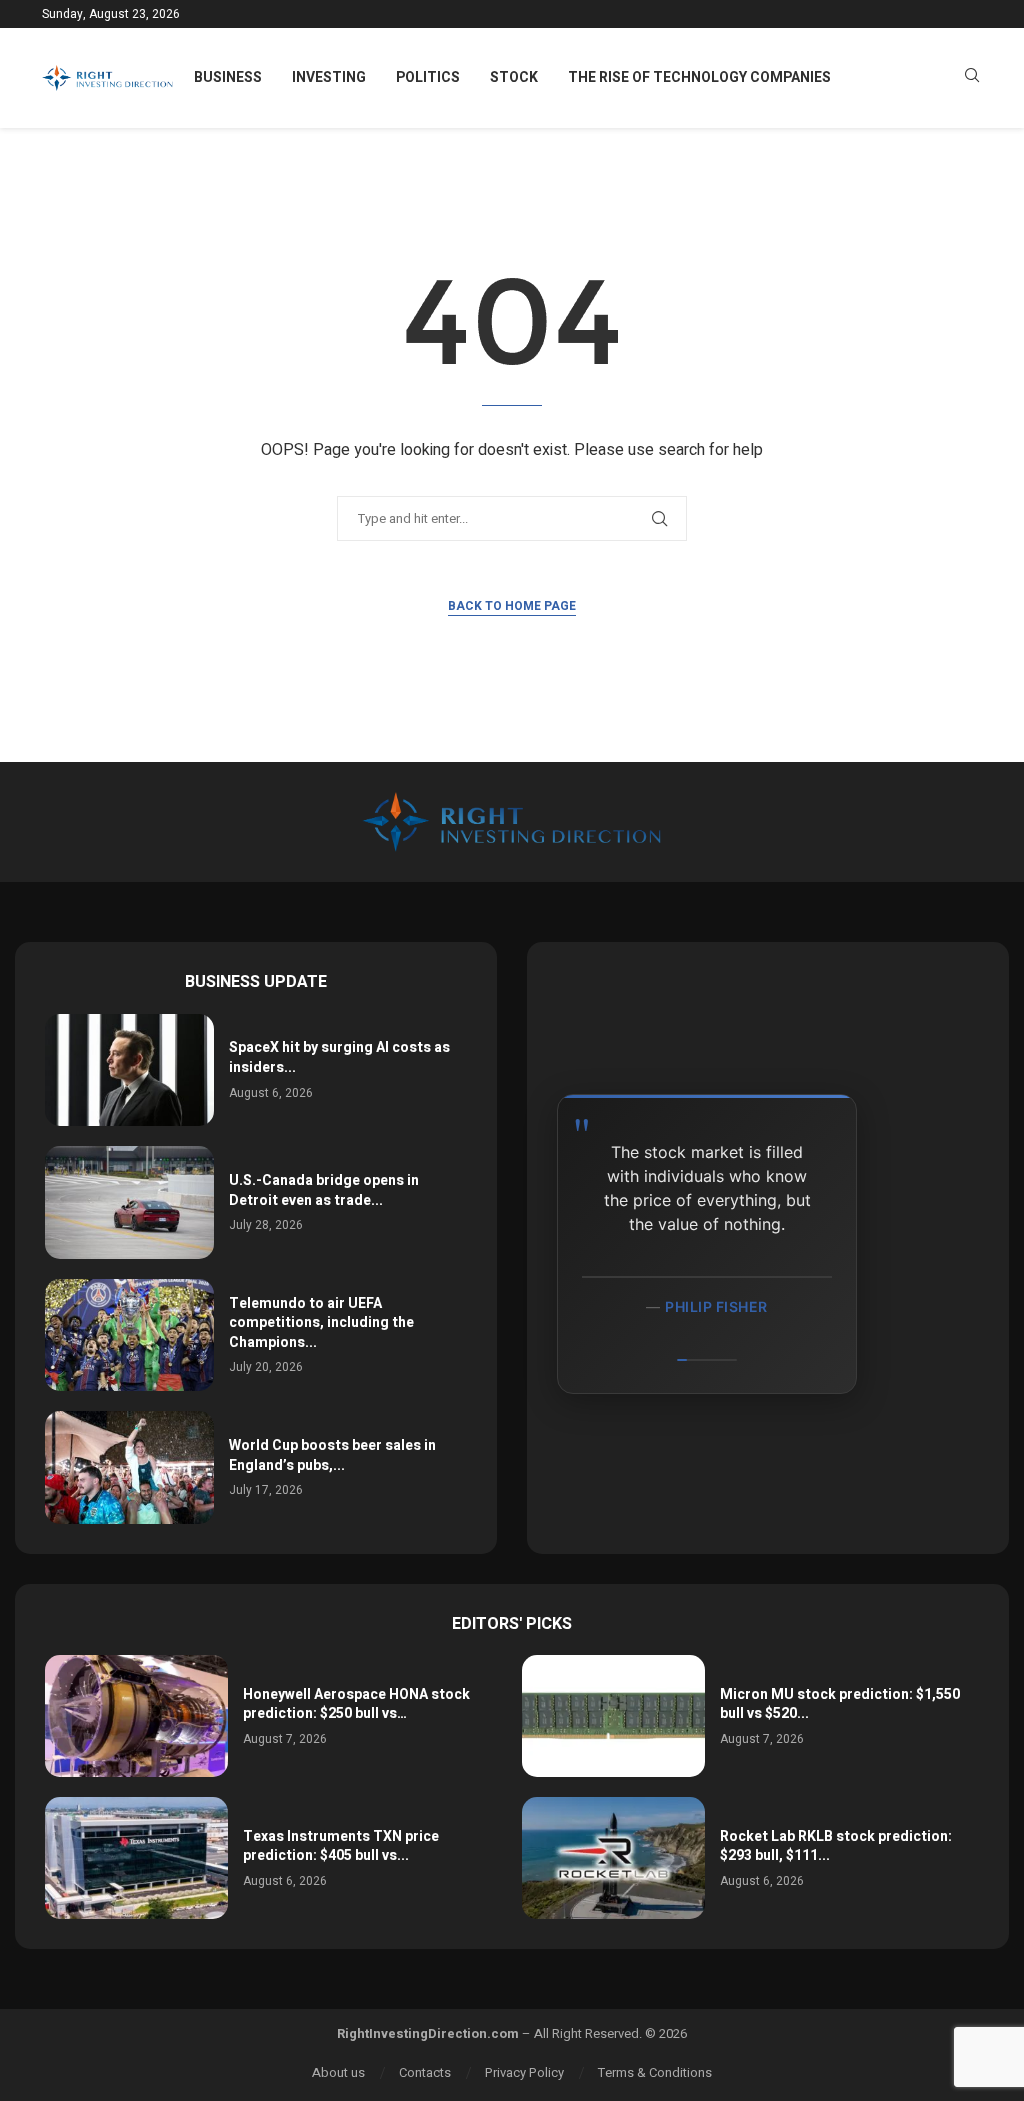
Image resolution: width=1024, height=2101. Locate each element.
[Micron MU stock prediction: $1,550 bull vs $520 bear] (613, 1716)
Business (228, 77)
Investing (329, 77)
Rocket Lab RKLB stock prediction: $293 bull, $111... (836, 1846)
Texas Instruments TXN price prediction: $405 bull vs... (341, 1846)
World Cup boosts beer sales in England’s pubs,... (332, 1455)
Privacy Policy (524, 2072)
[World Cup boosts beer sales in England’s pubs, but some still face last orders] (129, 1467)
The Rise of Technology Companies (699, 77)
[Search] (972, 78)
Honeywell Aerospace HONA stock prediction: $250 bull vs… (356, 1704)
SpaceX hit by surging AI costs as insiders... (339, 1057)
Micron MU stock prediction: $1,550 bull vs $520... (840, 1704)
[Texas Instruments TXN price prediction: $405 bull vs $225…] (136, 1858)
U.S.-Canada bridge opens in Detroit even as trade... (324, 1190)
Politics (428, 77)
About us (338, 2072)
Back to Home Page (512, 606)
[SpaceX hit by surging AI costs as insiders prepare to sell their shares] (129, 1070)
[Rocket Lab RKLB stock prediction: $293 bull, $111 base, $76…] (613, 1858)
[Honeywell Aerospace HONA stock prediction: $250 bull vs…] (136, 1716)
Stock (514, 77)
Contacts (425, 2072)
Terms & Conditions (655, 2072)
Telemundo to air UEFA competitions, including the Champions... (321, 1323)
